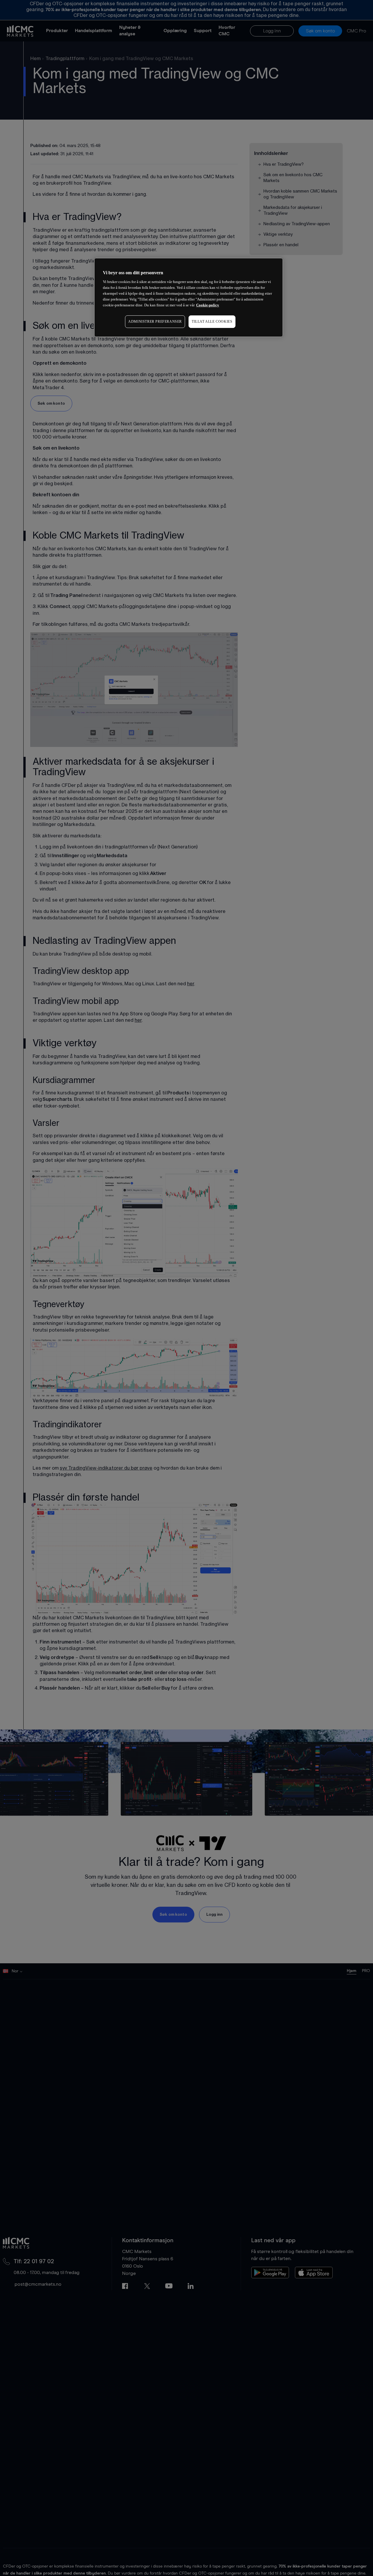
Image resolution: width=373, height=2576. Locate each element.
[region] (189, 297)
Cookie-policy (208, 305)
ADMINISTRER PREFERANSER (155, 322)
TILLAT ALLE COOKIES (212, 322)
